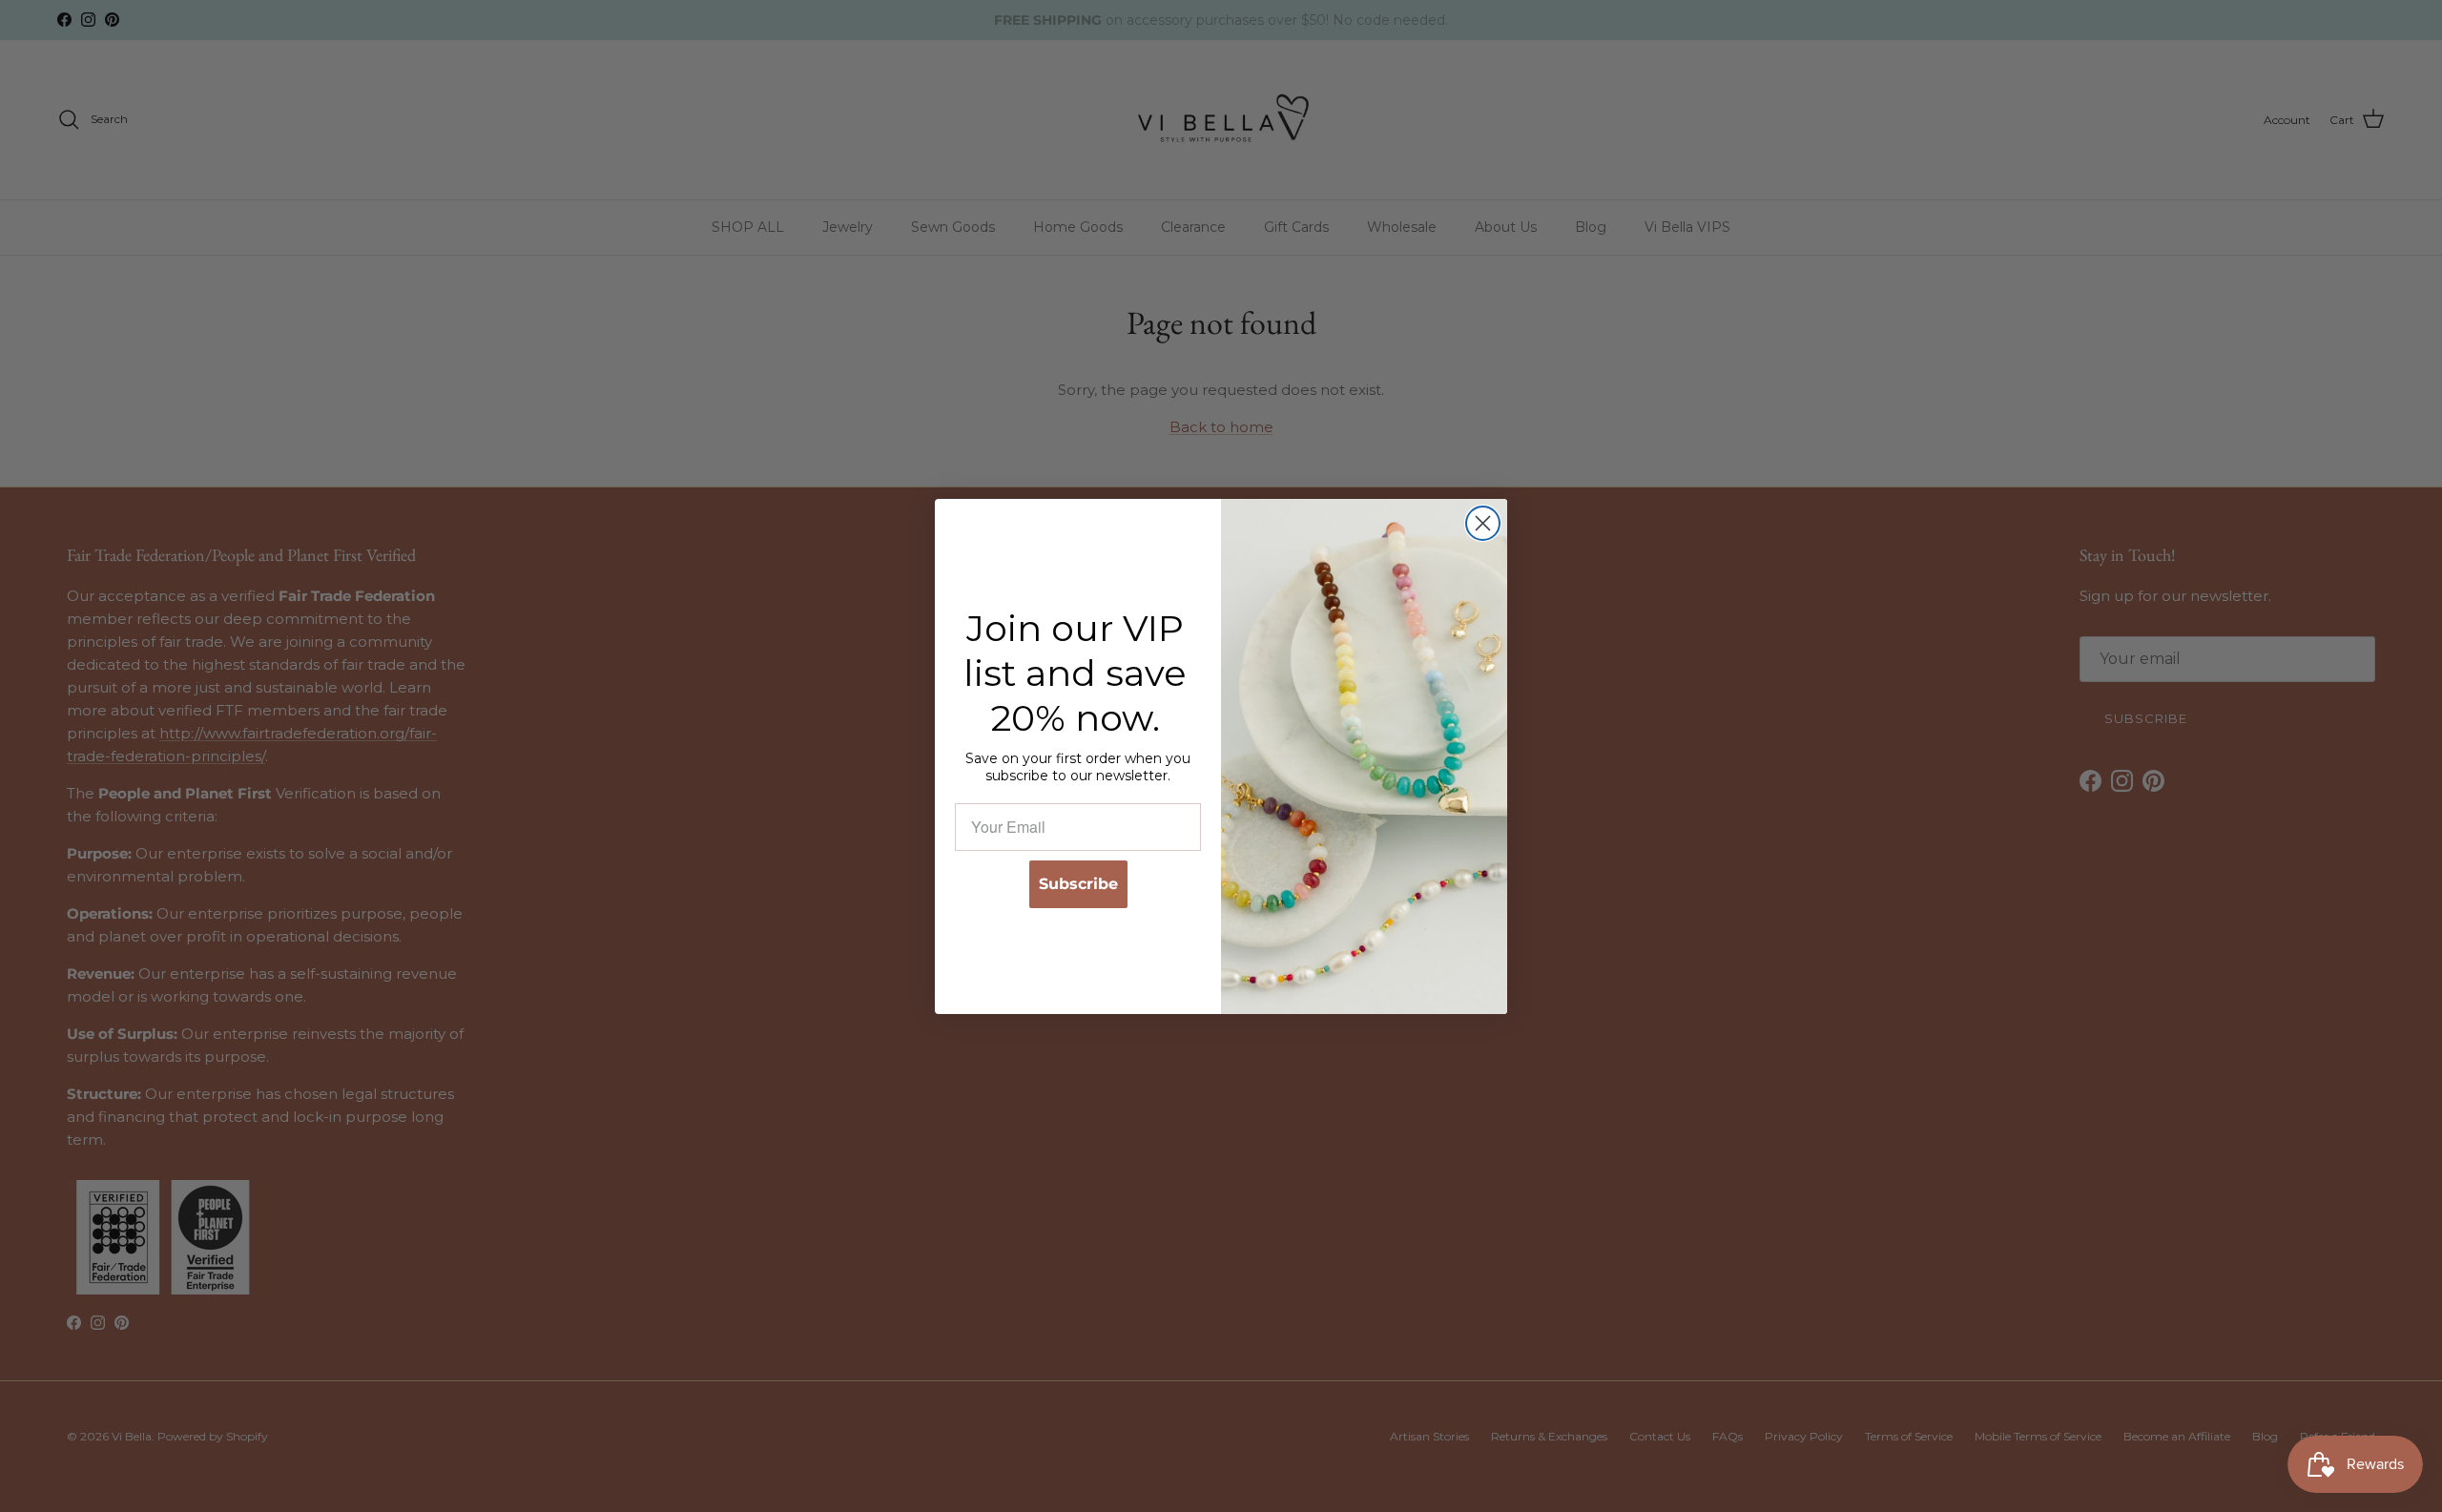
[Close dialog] (1483, 523)
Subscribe (1078, 883)
